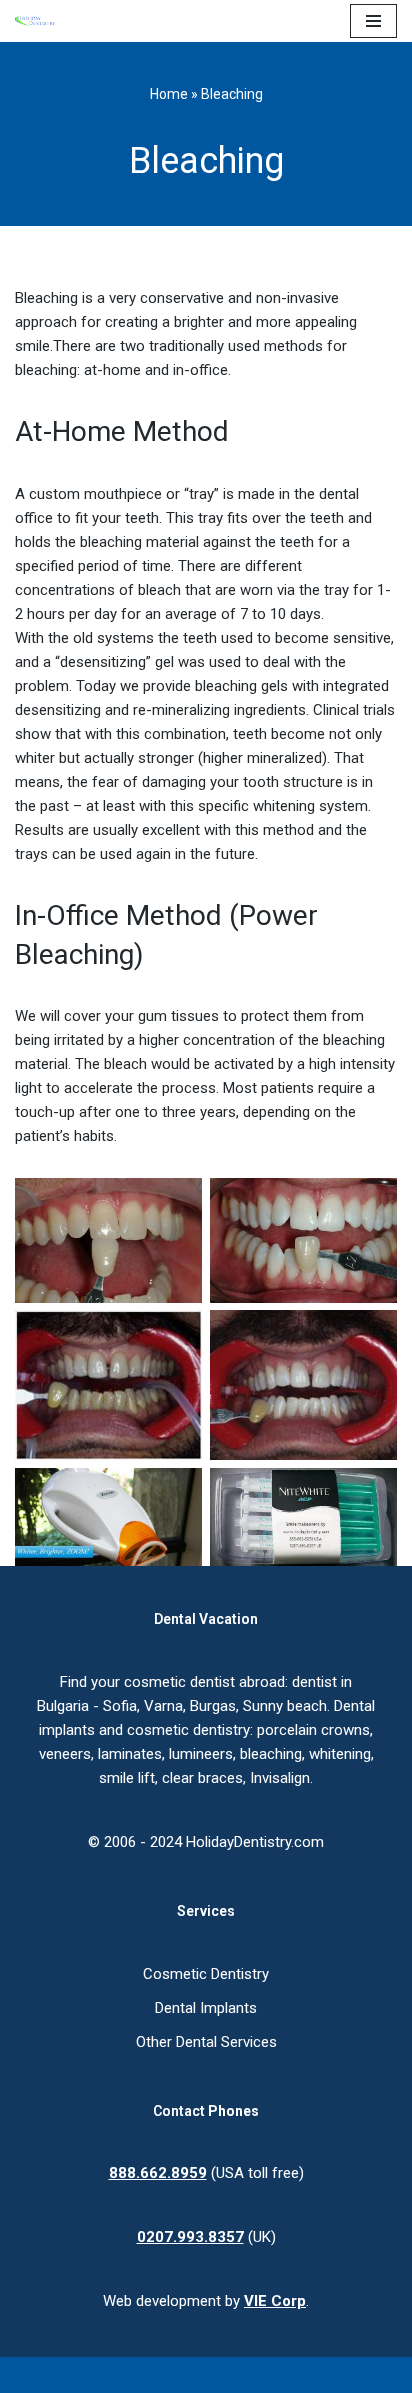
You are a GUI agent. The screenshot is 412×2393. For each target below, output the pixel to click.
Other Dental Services (206, 2042)
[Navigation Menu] (373, 21)
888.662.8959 (158, 2173)
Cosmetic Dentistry (206, 1974)
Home (169, 94)
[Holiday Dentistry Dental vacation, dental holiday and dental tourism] (40, 20)
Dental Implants (206, 2008)
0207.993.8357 (190, 2237)
